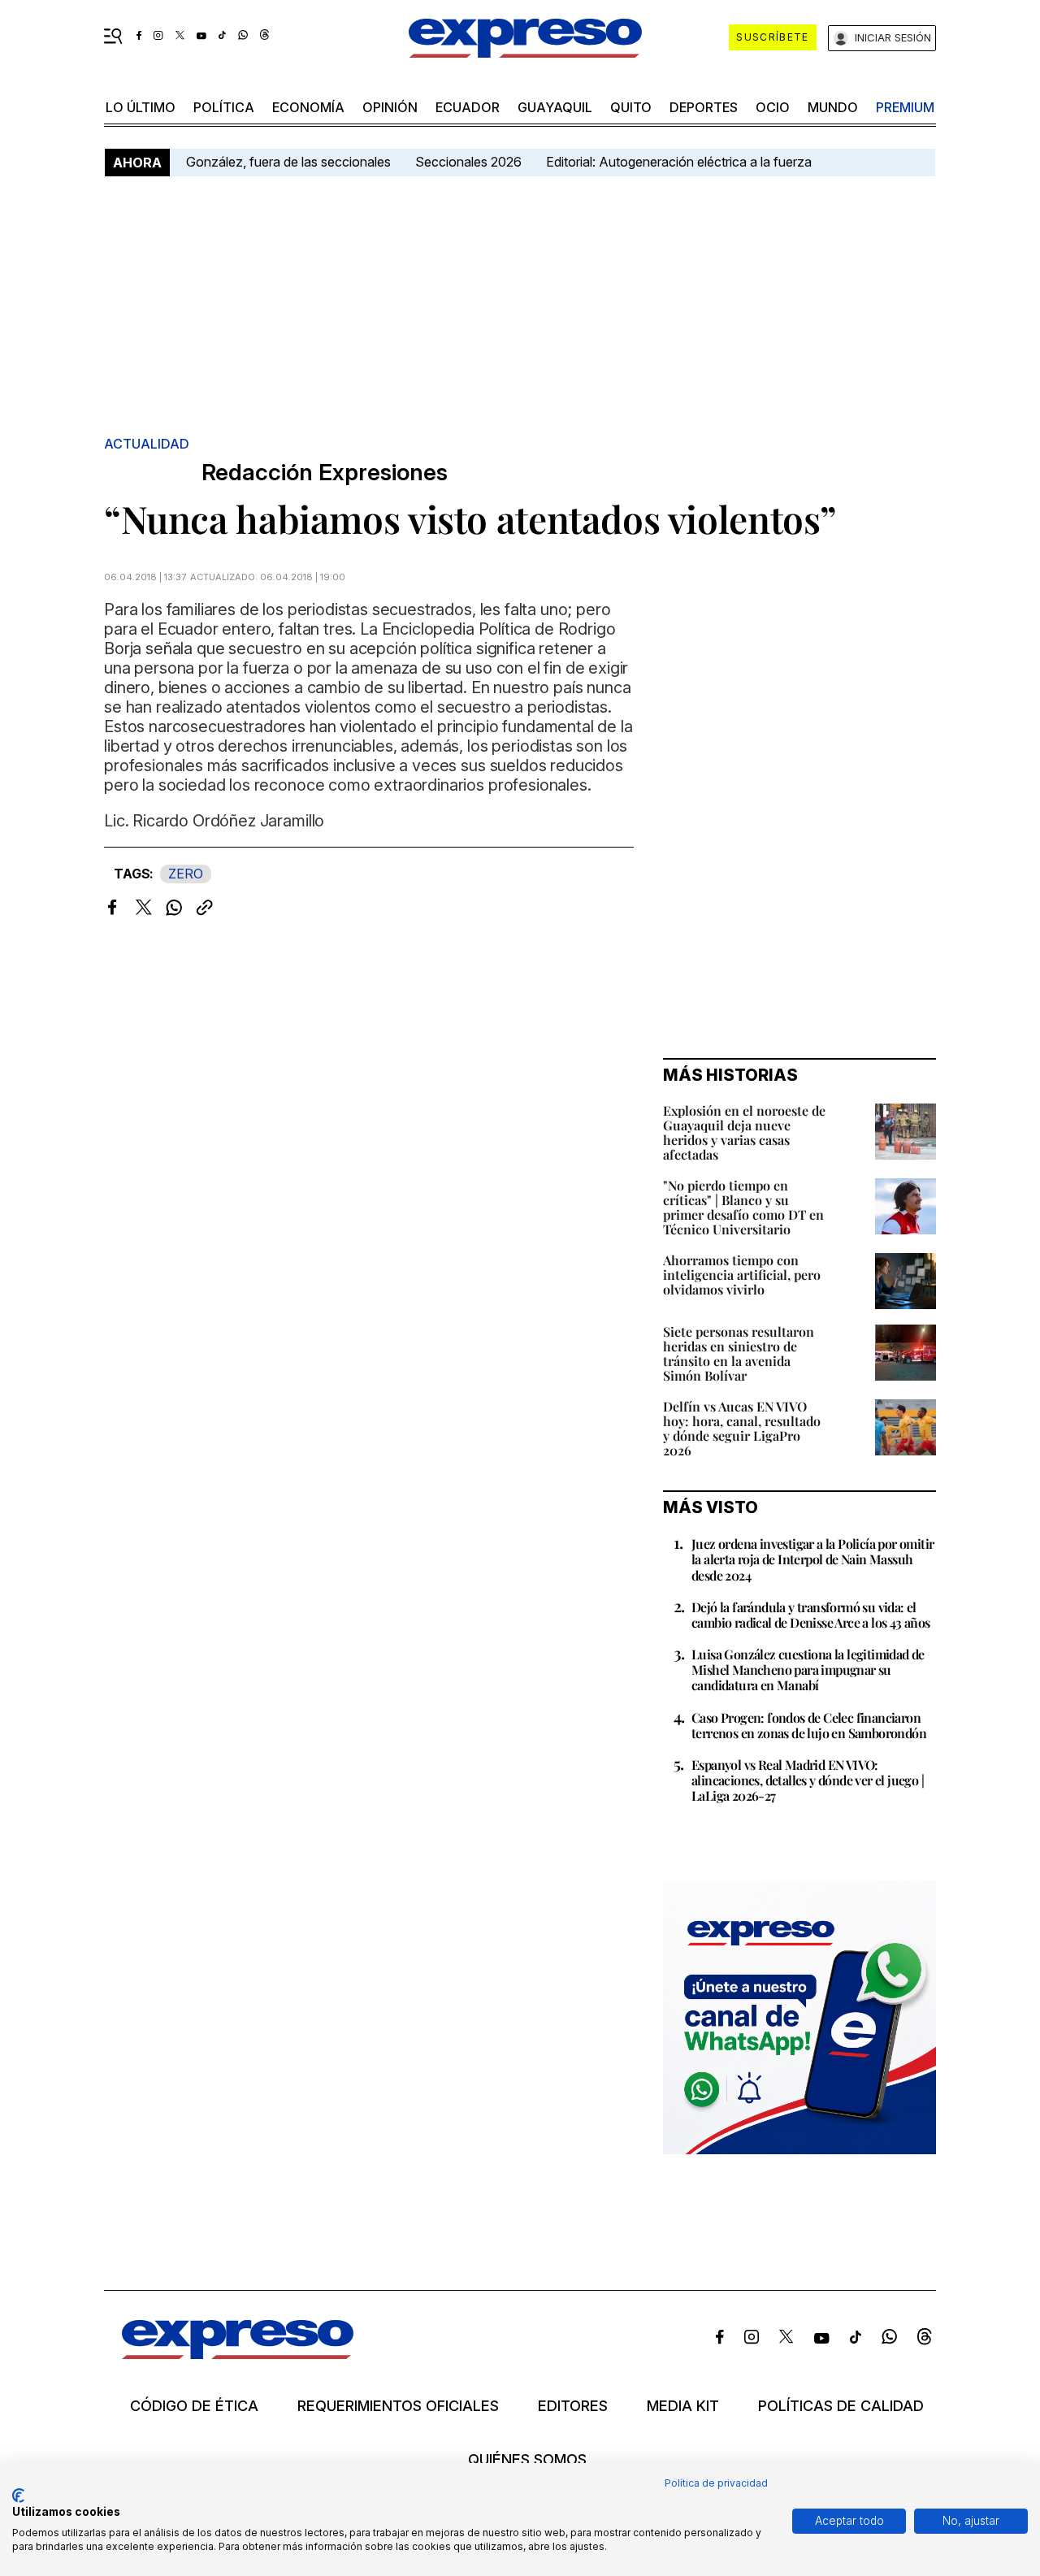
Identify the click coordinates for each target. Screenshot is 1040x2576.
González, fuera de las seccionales (288, 162)
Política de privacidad (716, 2483)
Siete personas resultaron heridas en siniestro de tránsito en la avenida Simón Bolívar (739, 1353)
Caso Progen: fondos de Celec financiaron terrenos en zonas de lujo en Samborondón (809, 1725)
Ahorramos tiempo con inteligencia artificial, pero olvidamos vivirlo (742, 1275)
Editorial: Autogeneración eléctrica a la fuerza (679, 162)
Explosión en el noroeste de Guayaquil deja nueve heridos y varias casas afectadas (744, 1132)
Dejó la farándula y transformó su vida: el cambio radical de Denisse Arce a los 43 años (811, 1615)
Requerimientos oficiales (398, 2406)
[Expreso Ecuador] (238, 2354)
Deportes (704, 107)
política (224, 107)
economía (308, 107)
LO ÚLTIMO (141, 107)
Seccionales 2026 (468, 162)
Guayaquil (555, 107)
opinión (390, 107)
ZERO (186, 874)
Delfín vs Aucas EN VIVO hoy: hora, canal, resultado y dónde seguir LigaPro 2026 (742, 1428)
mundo (833, 107)
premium (905, 107)
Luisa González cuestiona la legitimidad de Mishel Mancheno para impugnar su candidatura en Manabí (808, 1670)
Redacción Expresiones (325, 473)
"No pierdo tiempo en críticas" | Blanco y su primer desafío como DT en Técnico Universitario (743, 1207)
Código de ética (194, 2406)
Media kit (683, 2406)
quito (631, 107)
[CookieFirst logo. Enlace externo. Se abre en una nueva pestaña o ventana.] (18, 2496)
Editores (573, 2406)
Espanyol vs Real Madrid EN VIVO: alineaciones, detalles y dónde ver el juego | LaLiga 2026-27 (808, 1780)
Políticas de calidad (841, 2406)
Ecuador (468, 107)
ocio (773, 107)
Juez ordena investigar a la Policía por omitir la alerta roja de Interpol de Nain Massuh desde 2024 (812, 1559)
